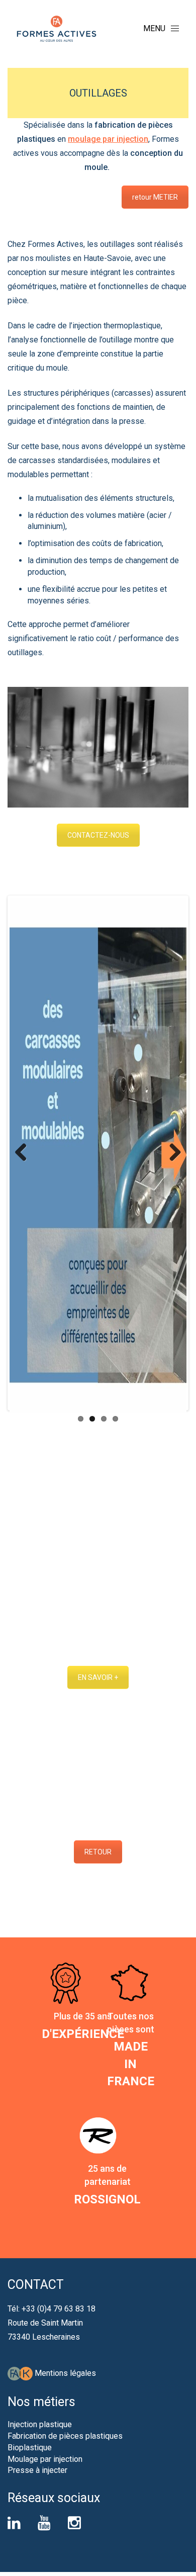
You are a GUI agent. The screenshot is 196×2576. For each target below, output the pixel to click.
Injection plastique (40, 2424)
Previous (25, 1153)
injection (131, 139)
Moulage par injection (45, 2459)
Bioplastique (30, 2448)
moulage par (91, 139)
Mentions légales (65, 2373)
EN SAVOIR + (98, 1677)
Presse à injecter (37, 2470)
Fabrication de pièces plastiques (65, 2436)
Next (171, 1153)
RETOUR (98, 1852)
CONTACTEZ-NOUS (98, 835)
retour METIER (155, 197)
